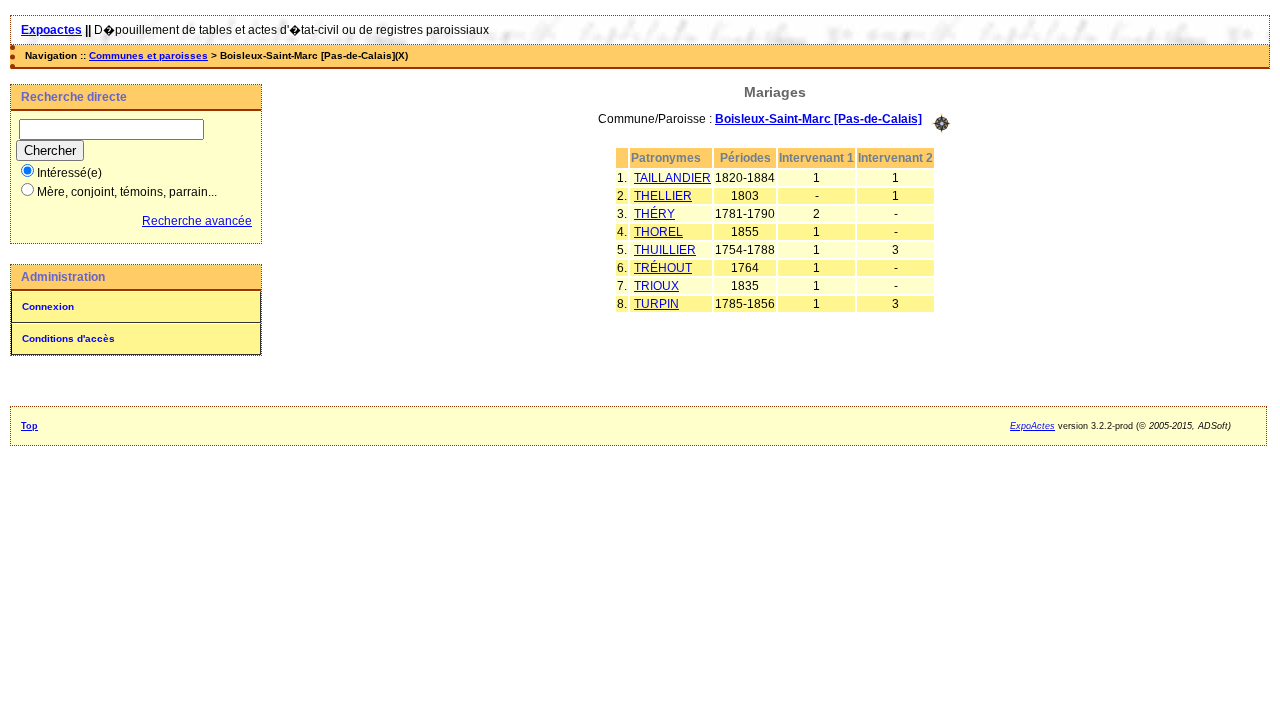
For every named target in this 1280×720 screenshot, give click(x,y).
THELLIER (663, 196)
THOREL (658, 232)
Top (29, 426)
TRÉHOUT (663, 268)
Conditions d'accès (68, 338)
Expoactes (51, 30)
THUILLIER (665, 250)
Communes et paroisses (148, 55)
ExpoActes (1032, 426)
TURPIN (656, 304)
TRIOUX (656, 286)
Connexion (48, 306)
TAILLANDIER (672, 178)
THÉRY (654, 214)
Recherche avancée (197, 221)
